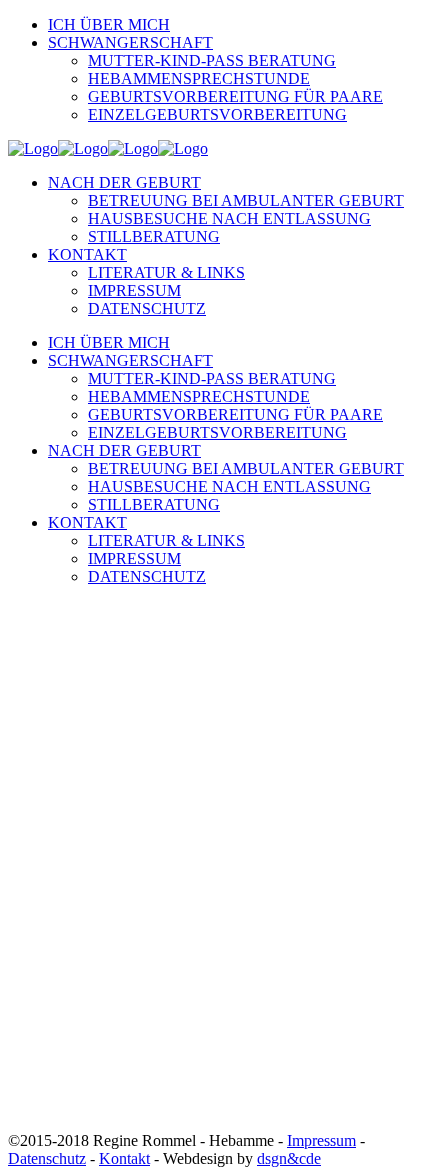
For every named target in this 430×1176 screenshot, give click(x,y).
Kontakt (124, 1158)
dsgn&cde (289, 1158)
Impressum (321, 1140)
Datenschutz (47, 1158)
